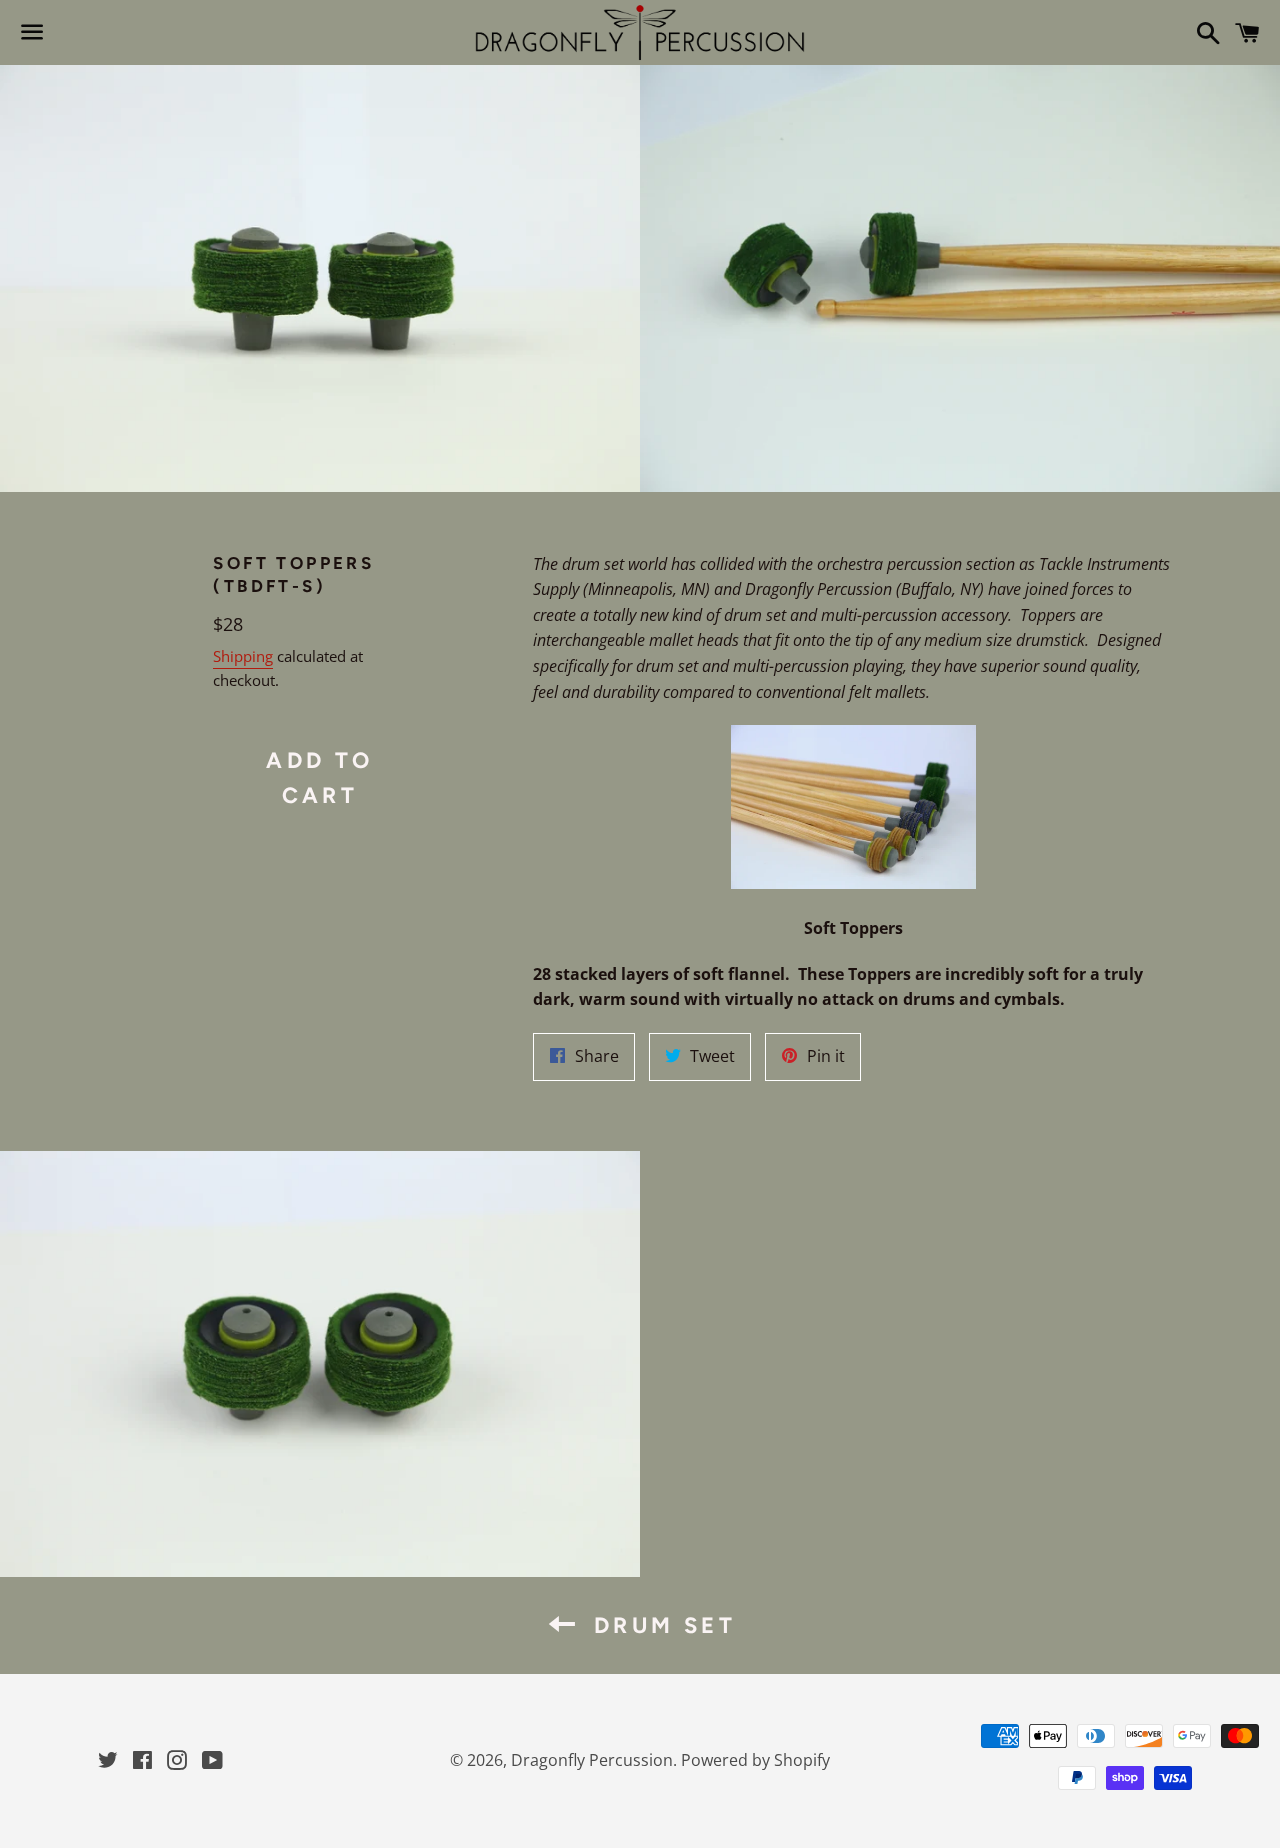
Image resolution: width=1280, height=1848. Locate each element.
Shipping (243, 656)
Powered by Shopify (755, 1760)
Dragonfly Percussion (592, 1760)
